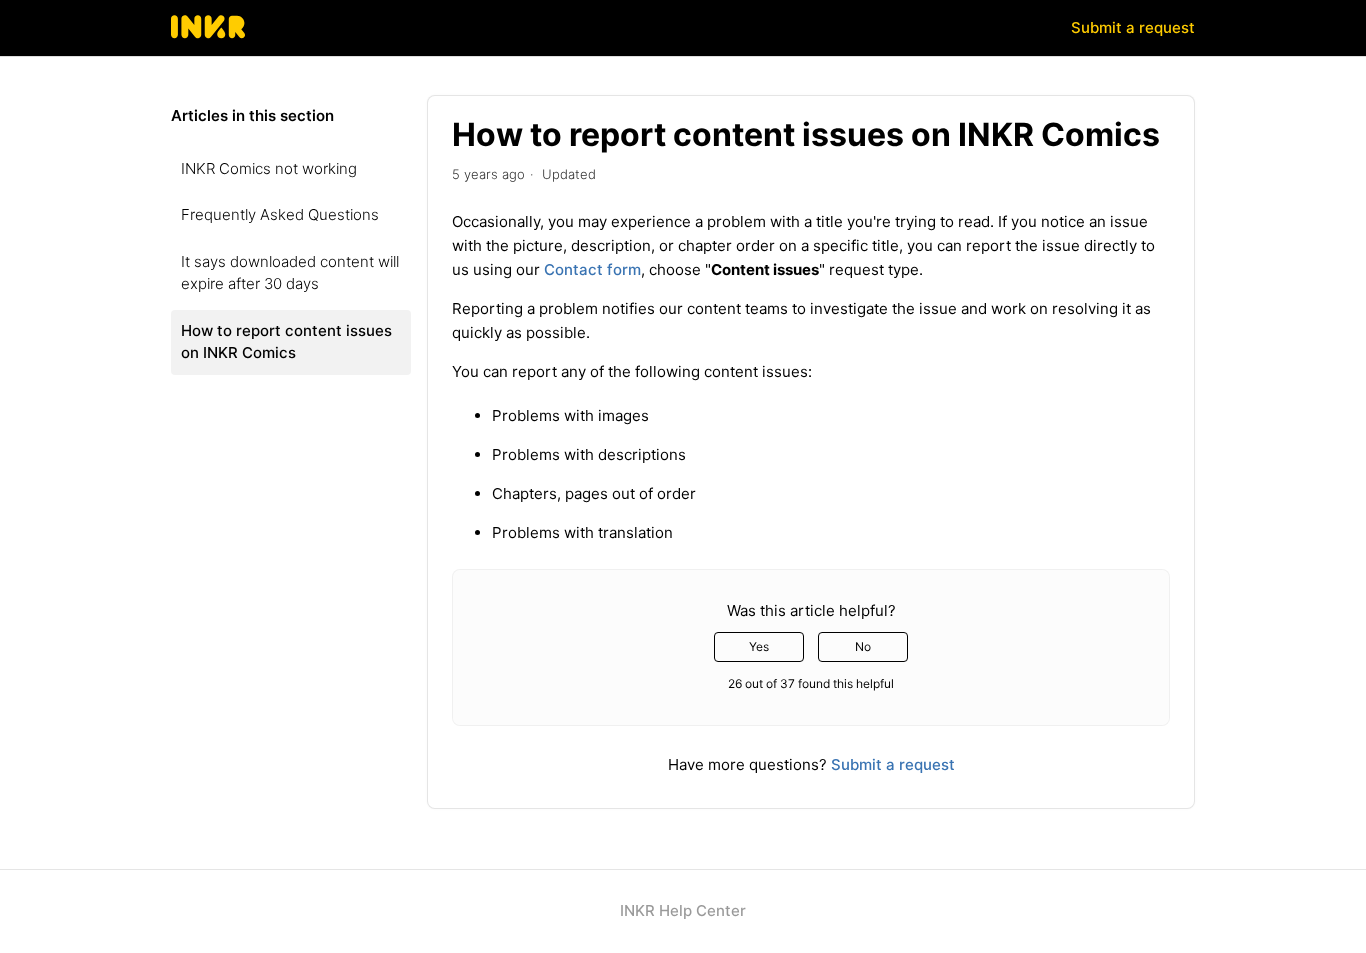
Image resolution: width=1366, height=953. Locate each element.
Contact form (592, 269)
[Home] (208, 37)
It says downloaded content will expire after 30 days (290, 273)
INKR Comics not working (269, 168)
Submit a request (1133, 27)
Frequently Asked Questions (280, 214)
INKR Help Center (683, 910)
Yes (759, 646)
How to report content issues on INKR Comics (286, 342)
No (863, 646)
